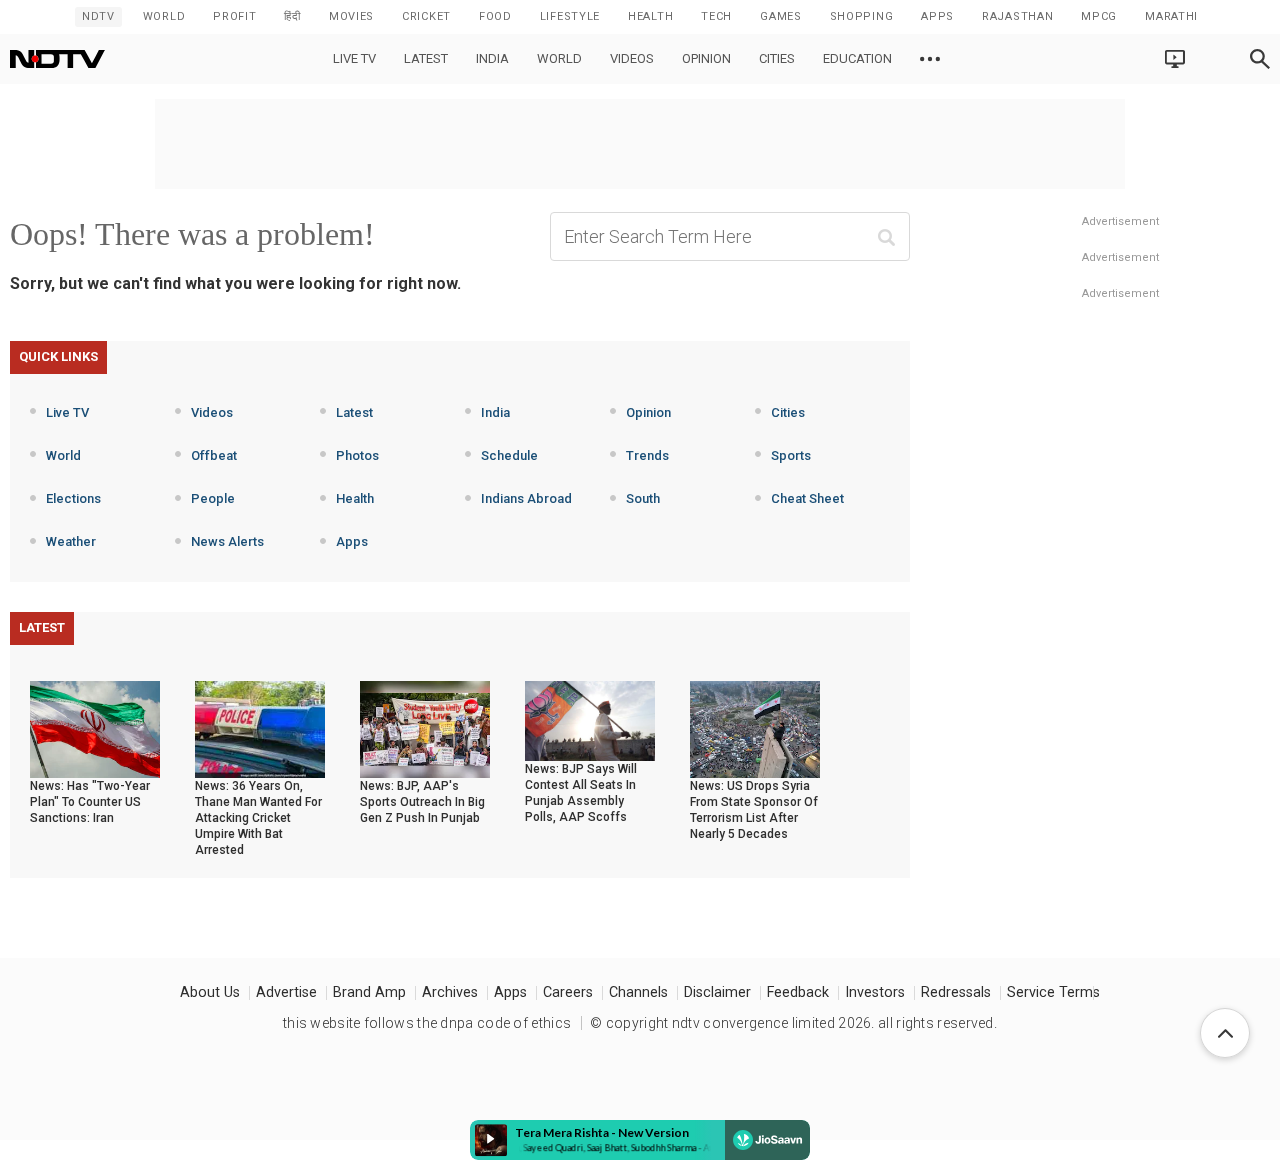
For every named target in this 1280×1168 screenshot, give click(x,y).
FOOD (495, 16)
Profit (234, 16)
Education (857, 58)
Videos (632, 58)
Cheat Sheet (807, 498)
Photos (357, 455)
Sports (791, 455)
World (164, 16)
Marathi (1171, 16)
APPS (937, 16)
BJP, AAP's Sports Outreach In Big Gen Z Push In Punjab (422, 802)
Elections (73, 498)
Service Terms (1053, 992)
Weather (71, 541)
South (643, 498)
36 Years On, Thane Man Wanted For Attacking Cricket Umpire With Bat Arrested (258, 818)
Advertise (286, 992)
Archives (450, 992)
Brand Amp (369, 992)
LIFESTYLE (570, 16)
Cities (777, 58)
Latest (426, 58)
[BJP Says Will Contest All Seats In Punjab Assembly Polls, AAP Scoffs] (590, 720)
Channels (638, 992)
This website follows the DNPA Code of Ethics (427, 1023)
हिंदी (292, 16)
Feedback (798, 992)
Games (781, 16)
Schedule (509, 455)
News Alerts (227, 541)
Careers (568, 992)
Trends (647, 455)
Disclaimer (717, 992)
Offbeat (214, 455)
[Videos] (930, 59)
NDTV (98, 16)
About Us (210, 992)
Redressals (956, 992)
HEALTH (650, 16)
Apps (352, 541)
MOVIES (351, 16)
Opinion (706, 58)
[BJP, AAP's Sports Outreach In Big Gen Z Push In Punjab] (425, 728)
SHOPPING (862, 16)
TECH (716, 16)
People (213, 498)
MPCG (1099, 16)
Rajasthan (1017, 16)
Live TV (354, 58)
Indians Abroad (526, 498)
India (492, 58)
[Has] (95, 728)
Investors (875, 992)
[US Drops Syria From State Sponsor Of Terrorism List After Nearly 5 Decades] (755, 728)
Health (355, 498)
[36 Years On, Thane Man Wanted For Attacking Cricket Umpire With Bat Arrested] (260, 728)
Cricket (426, 16)
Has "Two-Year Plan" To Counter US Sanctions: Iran (90, 802)
